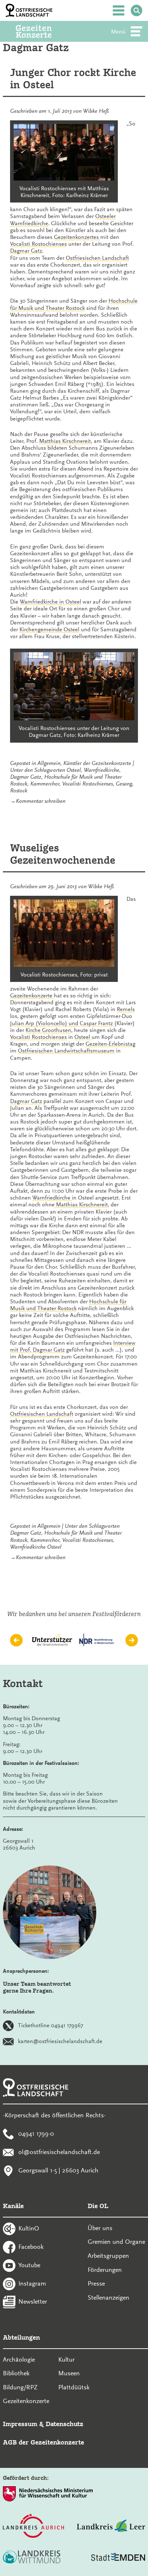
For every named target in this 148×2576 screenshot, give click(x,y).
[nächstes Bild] (132, 1640)
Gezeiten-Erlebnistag (110, 1044)
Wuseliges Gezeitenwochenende (63, 854)
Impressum (20, 2424)
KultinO (29, 2228)
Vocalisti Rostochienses (38, 244)
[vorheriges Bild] (16, 1640)
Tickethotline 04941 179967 (50, 2025)
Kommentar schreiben (41, 801)
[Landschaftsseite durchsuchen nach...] (137, 10)
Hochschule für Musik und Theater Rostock (74, 304)
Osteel (74, 770)
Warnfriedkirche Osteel (36, 1547)
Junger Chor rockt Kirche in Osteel (73, 79)
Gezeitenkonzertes (77, 237)
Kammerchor (45, 784)
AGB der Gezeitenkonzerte (43, 2442)
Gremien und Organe (116, 2242)
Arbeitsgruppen (108, 2256)
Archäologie (19, 2359)
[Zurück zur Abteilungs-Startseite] (43, 31)
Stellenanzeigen (108, 2297)
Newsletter (33, 2301)
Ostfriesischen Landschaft (97, 258)
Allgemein (49, 763)
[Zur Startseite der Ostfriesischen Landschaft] (29, 10)
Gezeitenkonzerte (32, 996)
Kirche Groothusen (48, 1030)
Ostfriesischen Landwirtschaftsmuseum (66, 1051)
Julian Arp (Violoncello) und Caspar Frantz (62, 1023)
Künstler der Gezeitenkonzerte (97, 763)
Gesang (124, 784)
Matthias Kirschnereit (65, 441)
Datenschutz (64, 2424)
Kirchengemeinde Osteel (49, 629)
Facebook (31, 2247)
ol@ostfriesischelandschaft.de (59, 2152)
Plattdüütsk (74, 2387)
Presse (96, 2283)
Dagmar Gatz (26, 251)
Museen (69, 2373)
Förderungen (105, 2270)
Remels (126, 1009)
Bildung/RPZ (20, 2387)
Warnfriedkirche (101, 770)
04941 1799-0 (36, 2134)
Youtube (29, 2265)
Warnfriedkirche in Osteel (50, 602)
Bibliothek (16, 2373)
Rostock (19, 791)
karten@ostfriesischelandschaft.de (60, 2041)
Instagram (32, 2283)
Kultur (66, 2359)
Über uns (100, 2228)
